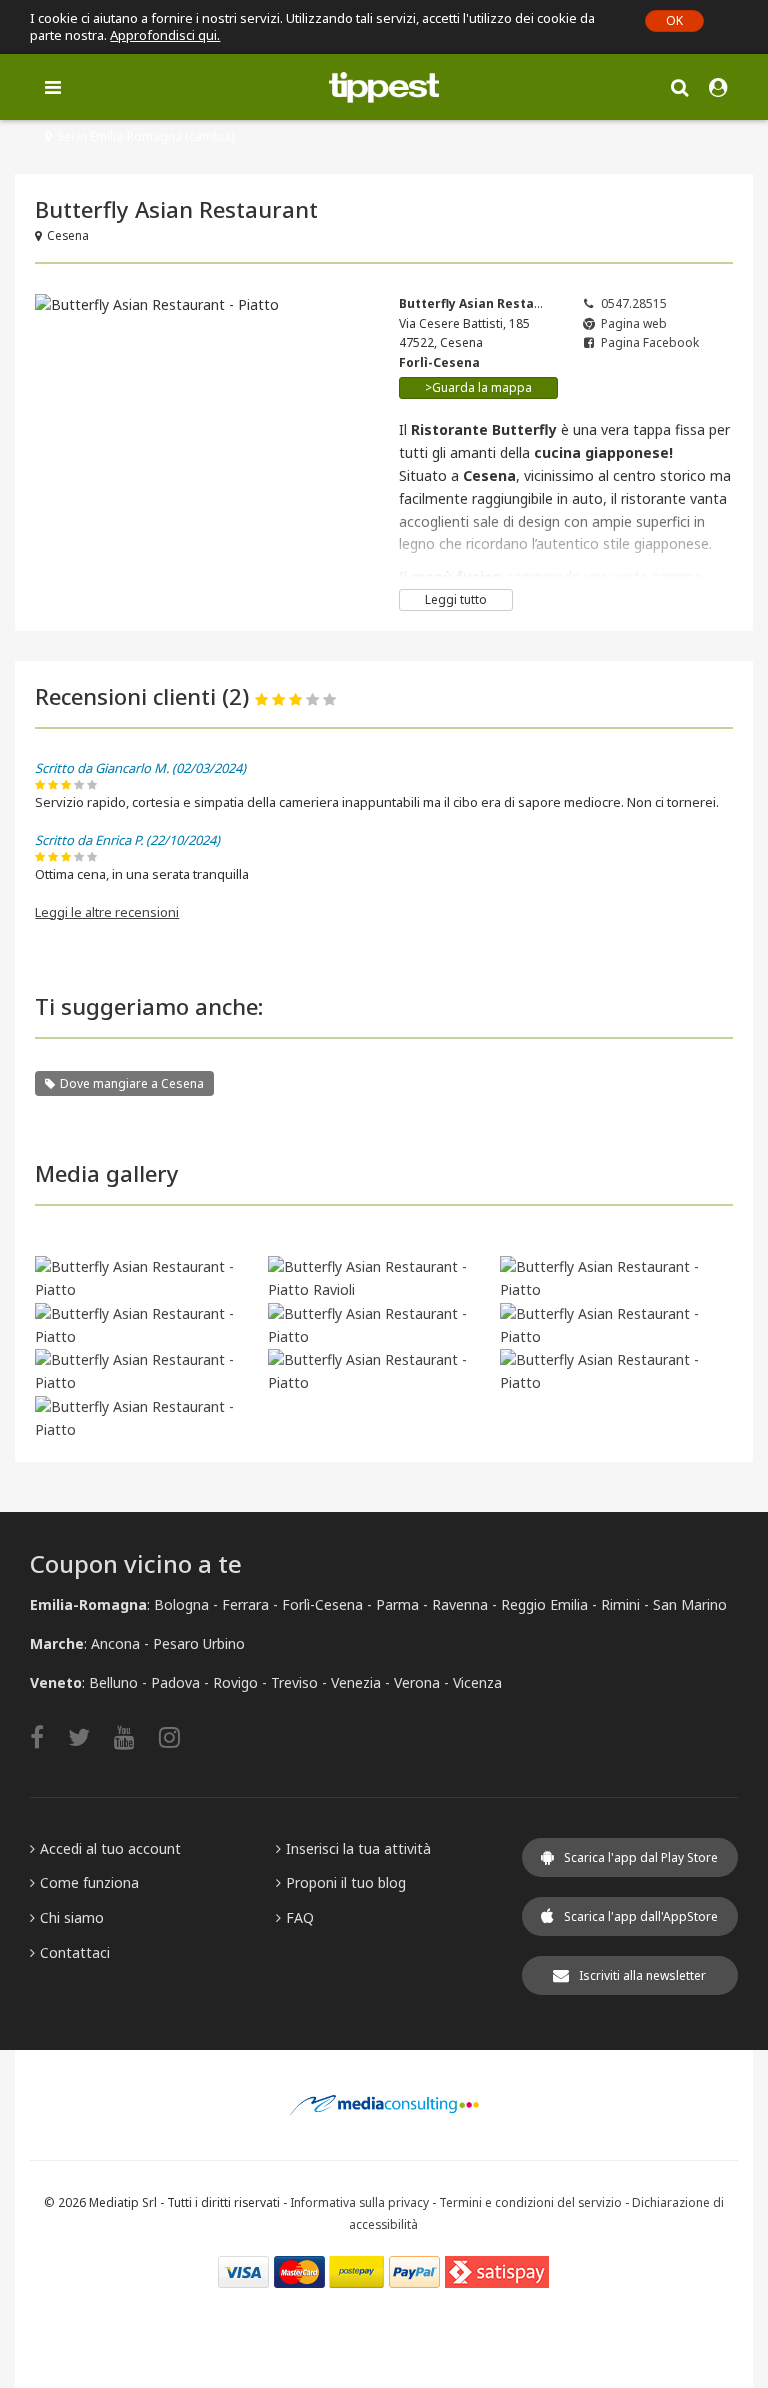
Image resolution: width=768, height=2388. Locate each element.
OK (674, 20)
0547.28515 (634, 303)
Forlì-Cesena (322, 1604)
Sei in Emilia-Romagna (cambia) (145, 136)
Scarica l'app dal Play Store (641, 1857)
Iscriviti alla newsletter (642, 1975)
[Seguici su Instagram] (179, 1736)
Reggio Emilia (544, 1604)
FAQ (300, 1917)
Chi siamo (72, 1917)
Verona (417, 1682)
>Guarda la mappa (478, 387)
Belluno (113, 1682)
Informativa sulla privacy (359, 2202)
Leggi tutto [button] (456, 599)
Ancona (115, 1643)
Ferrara (245, 1604)
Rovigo (235, 1682)
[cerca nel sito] (679, 86)
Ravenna (460, 1604)
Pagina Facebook (650, 342)
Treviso (294, 1682)
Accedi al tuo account (110, 1848)
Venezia (356, 1682)
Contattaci (75, 1952)
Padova (175, 1682)
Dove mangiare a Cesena (132, 1083)
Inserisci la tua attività (358, 1848)
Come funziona (89, 1882)
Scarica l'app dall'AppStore (641, 1916)
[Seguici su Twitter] (89, 1736)
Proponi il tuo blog (346, 1882)
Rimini (620, 1604)
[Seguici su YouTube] (134, 1736)
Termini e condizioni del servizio (530, 2202)
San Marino (690, 1604)
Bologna (181, 1604)
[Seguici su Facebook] (47, 1736)
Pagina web (634, 323)
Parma (397, 1604)
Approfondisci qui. (165, 35)
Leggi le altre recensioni (107, 912)
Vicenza (477, 1682)
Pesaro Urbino (199, 1643)
